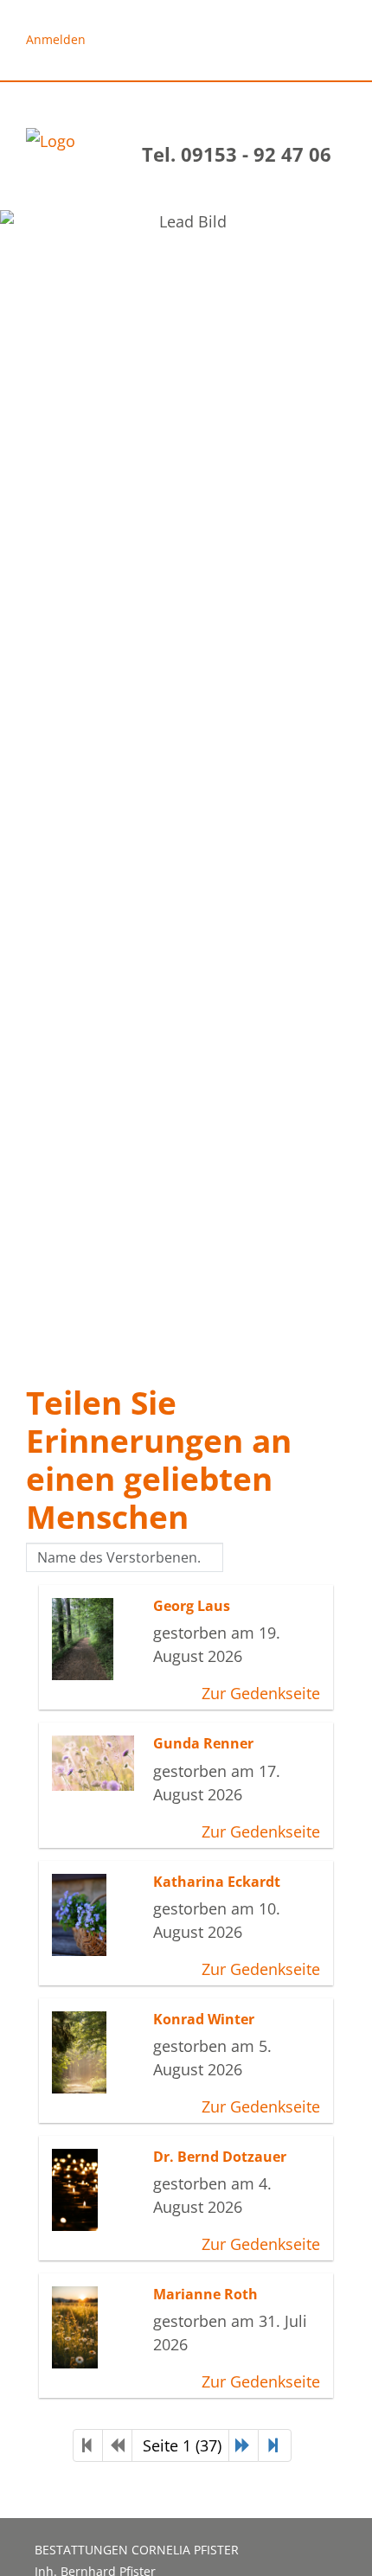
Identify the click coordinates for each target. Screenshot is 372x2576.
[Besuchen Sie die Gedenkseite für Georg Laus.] (98, 1639)
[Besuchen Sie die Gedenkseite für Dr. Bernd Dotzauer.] (98, 2190)
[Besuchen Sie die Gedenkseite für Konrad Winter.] (98, 2052)
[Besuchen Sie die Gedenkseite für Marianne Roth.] (98, 2327)
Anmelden (56, 39)
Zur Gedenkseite (261, 1693)
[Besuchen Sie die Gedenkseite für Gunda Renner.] (98, 1763)
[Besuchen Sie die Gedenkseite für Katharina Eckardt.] (98, 1915)
